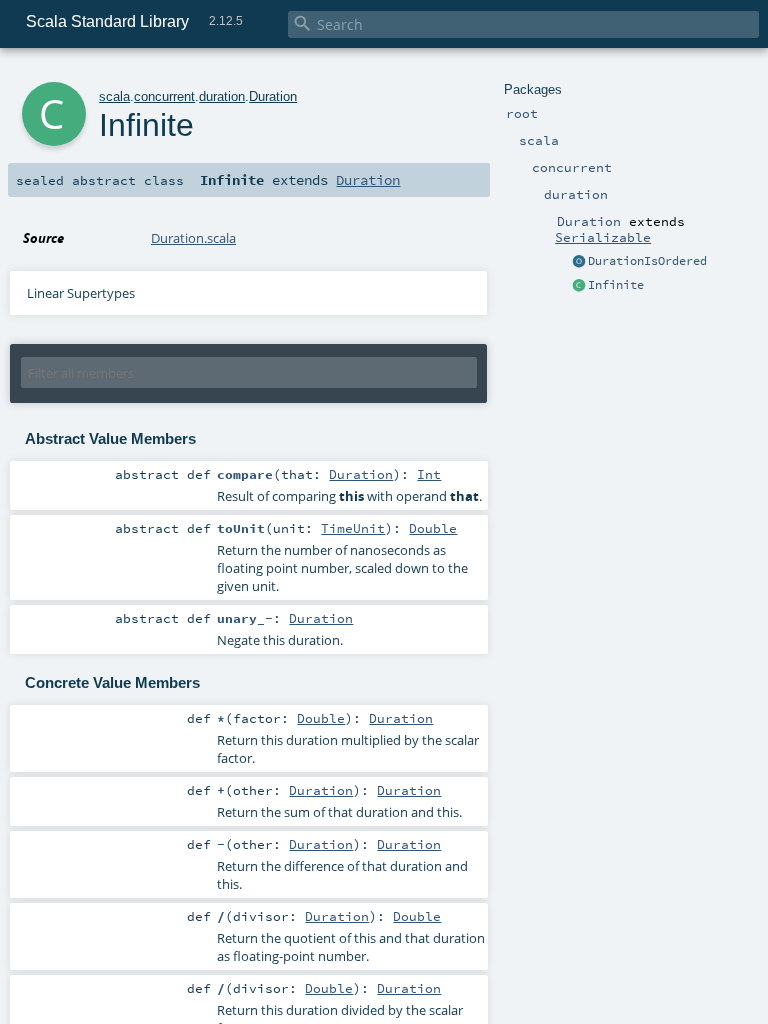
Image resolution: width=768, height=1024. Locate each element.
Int (429, 474)
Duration (273, 96)
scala (114, 96)
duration (222, 96)
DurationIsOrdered (647, 261)
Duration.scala (193, 238)
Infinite (616, 285)
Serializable (603, 237)
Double (433, 528)
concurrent (164, 96)
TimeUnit (353, 528)
